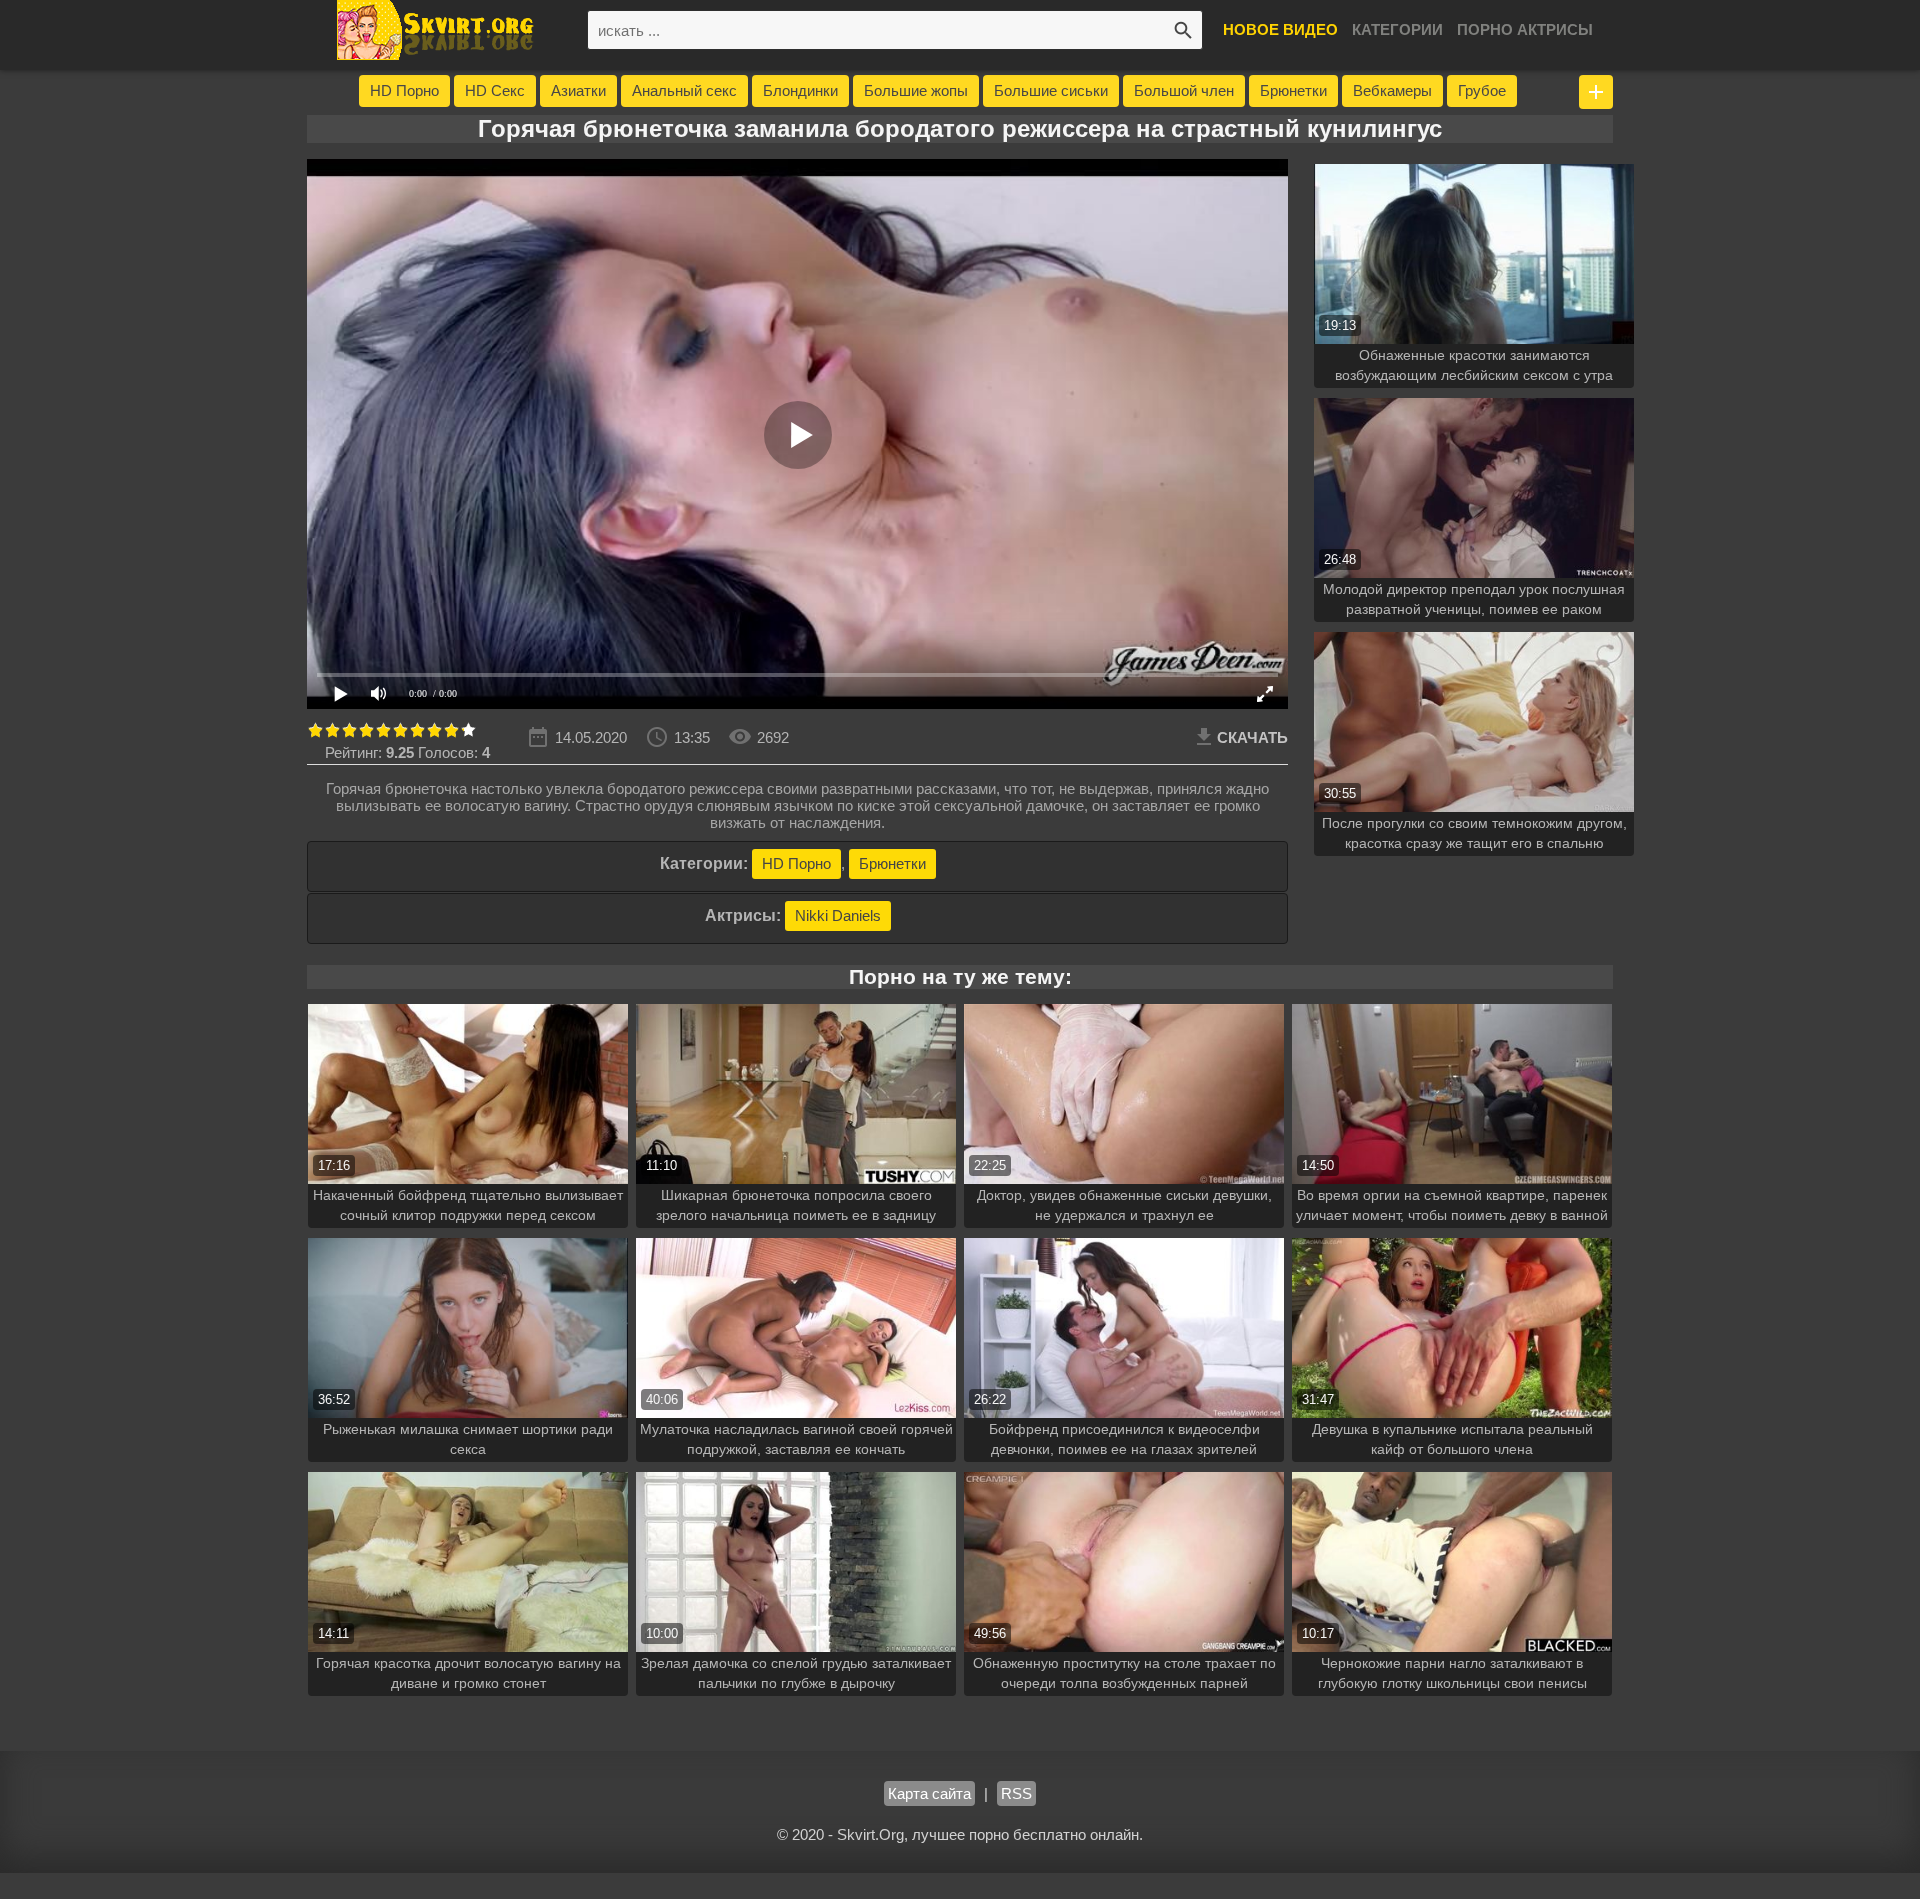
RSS (1016, 1793)
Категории (1397, 29)
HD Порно (404, 90)
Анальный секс (684, 90)
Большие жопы (916, 90)
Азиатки (578, 90)
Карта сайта (929, 1793)
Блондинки (800, 90)
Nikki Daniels (838, 915)
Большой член (1184, 90)
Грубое (1482, 90)
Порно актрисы (1525, 29)
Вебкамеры (1392, 90)
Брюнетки (1293, 90)
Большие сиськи (1051, 90)
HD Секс (495, 90)
